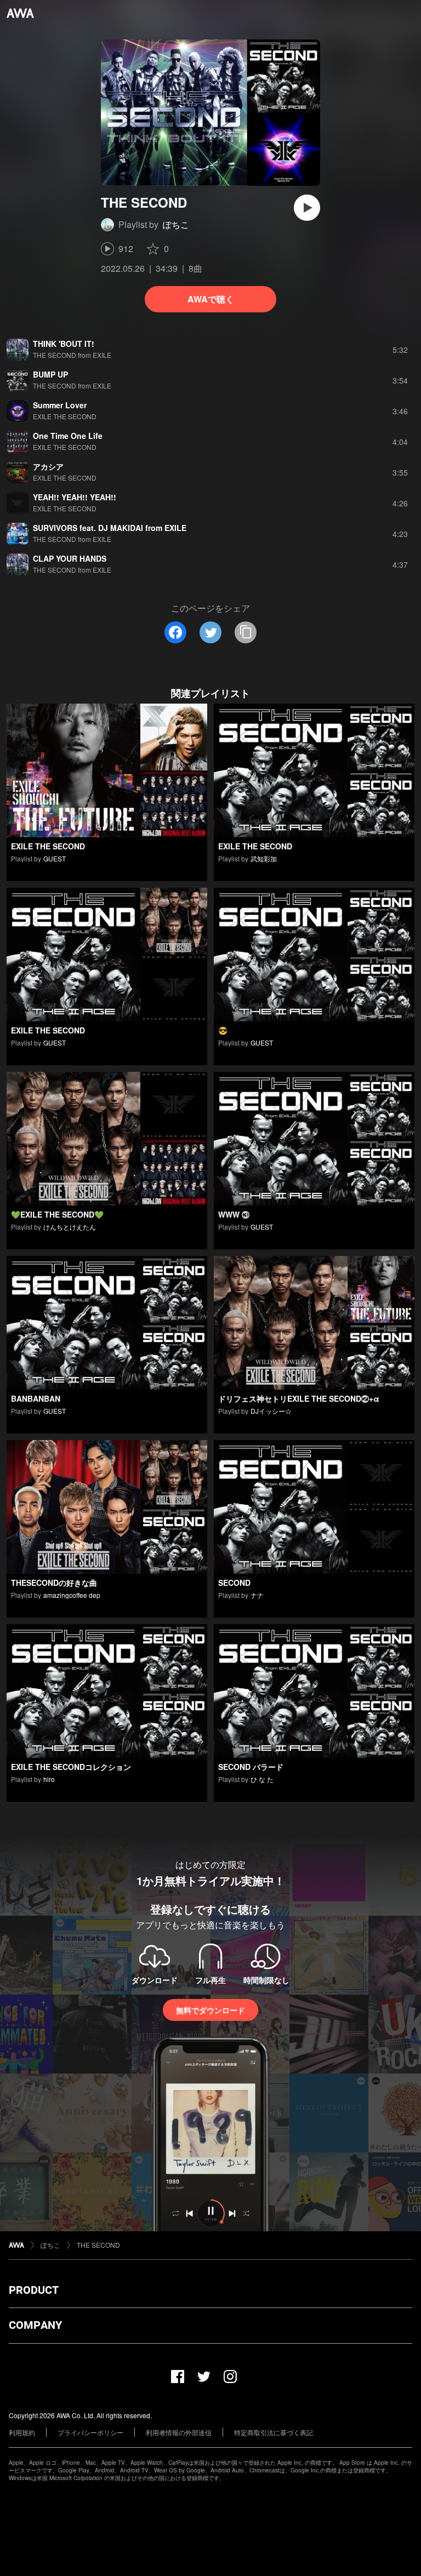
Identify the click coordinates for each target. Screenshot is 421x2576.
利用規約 (22, 2432)
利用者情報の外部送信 (179, 2432)
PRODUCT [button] (34, 2290)
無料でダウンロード (210, 2010)
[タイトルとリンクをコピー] (246, 632)
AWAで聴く (211, 299)
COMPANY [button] (35, 2325)
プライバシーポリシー (90, 2432)
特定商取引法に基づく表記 (274, 2432)
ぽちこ (176, 224)
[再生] (307, 208)
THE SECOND (98, 2245)
